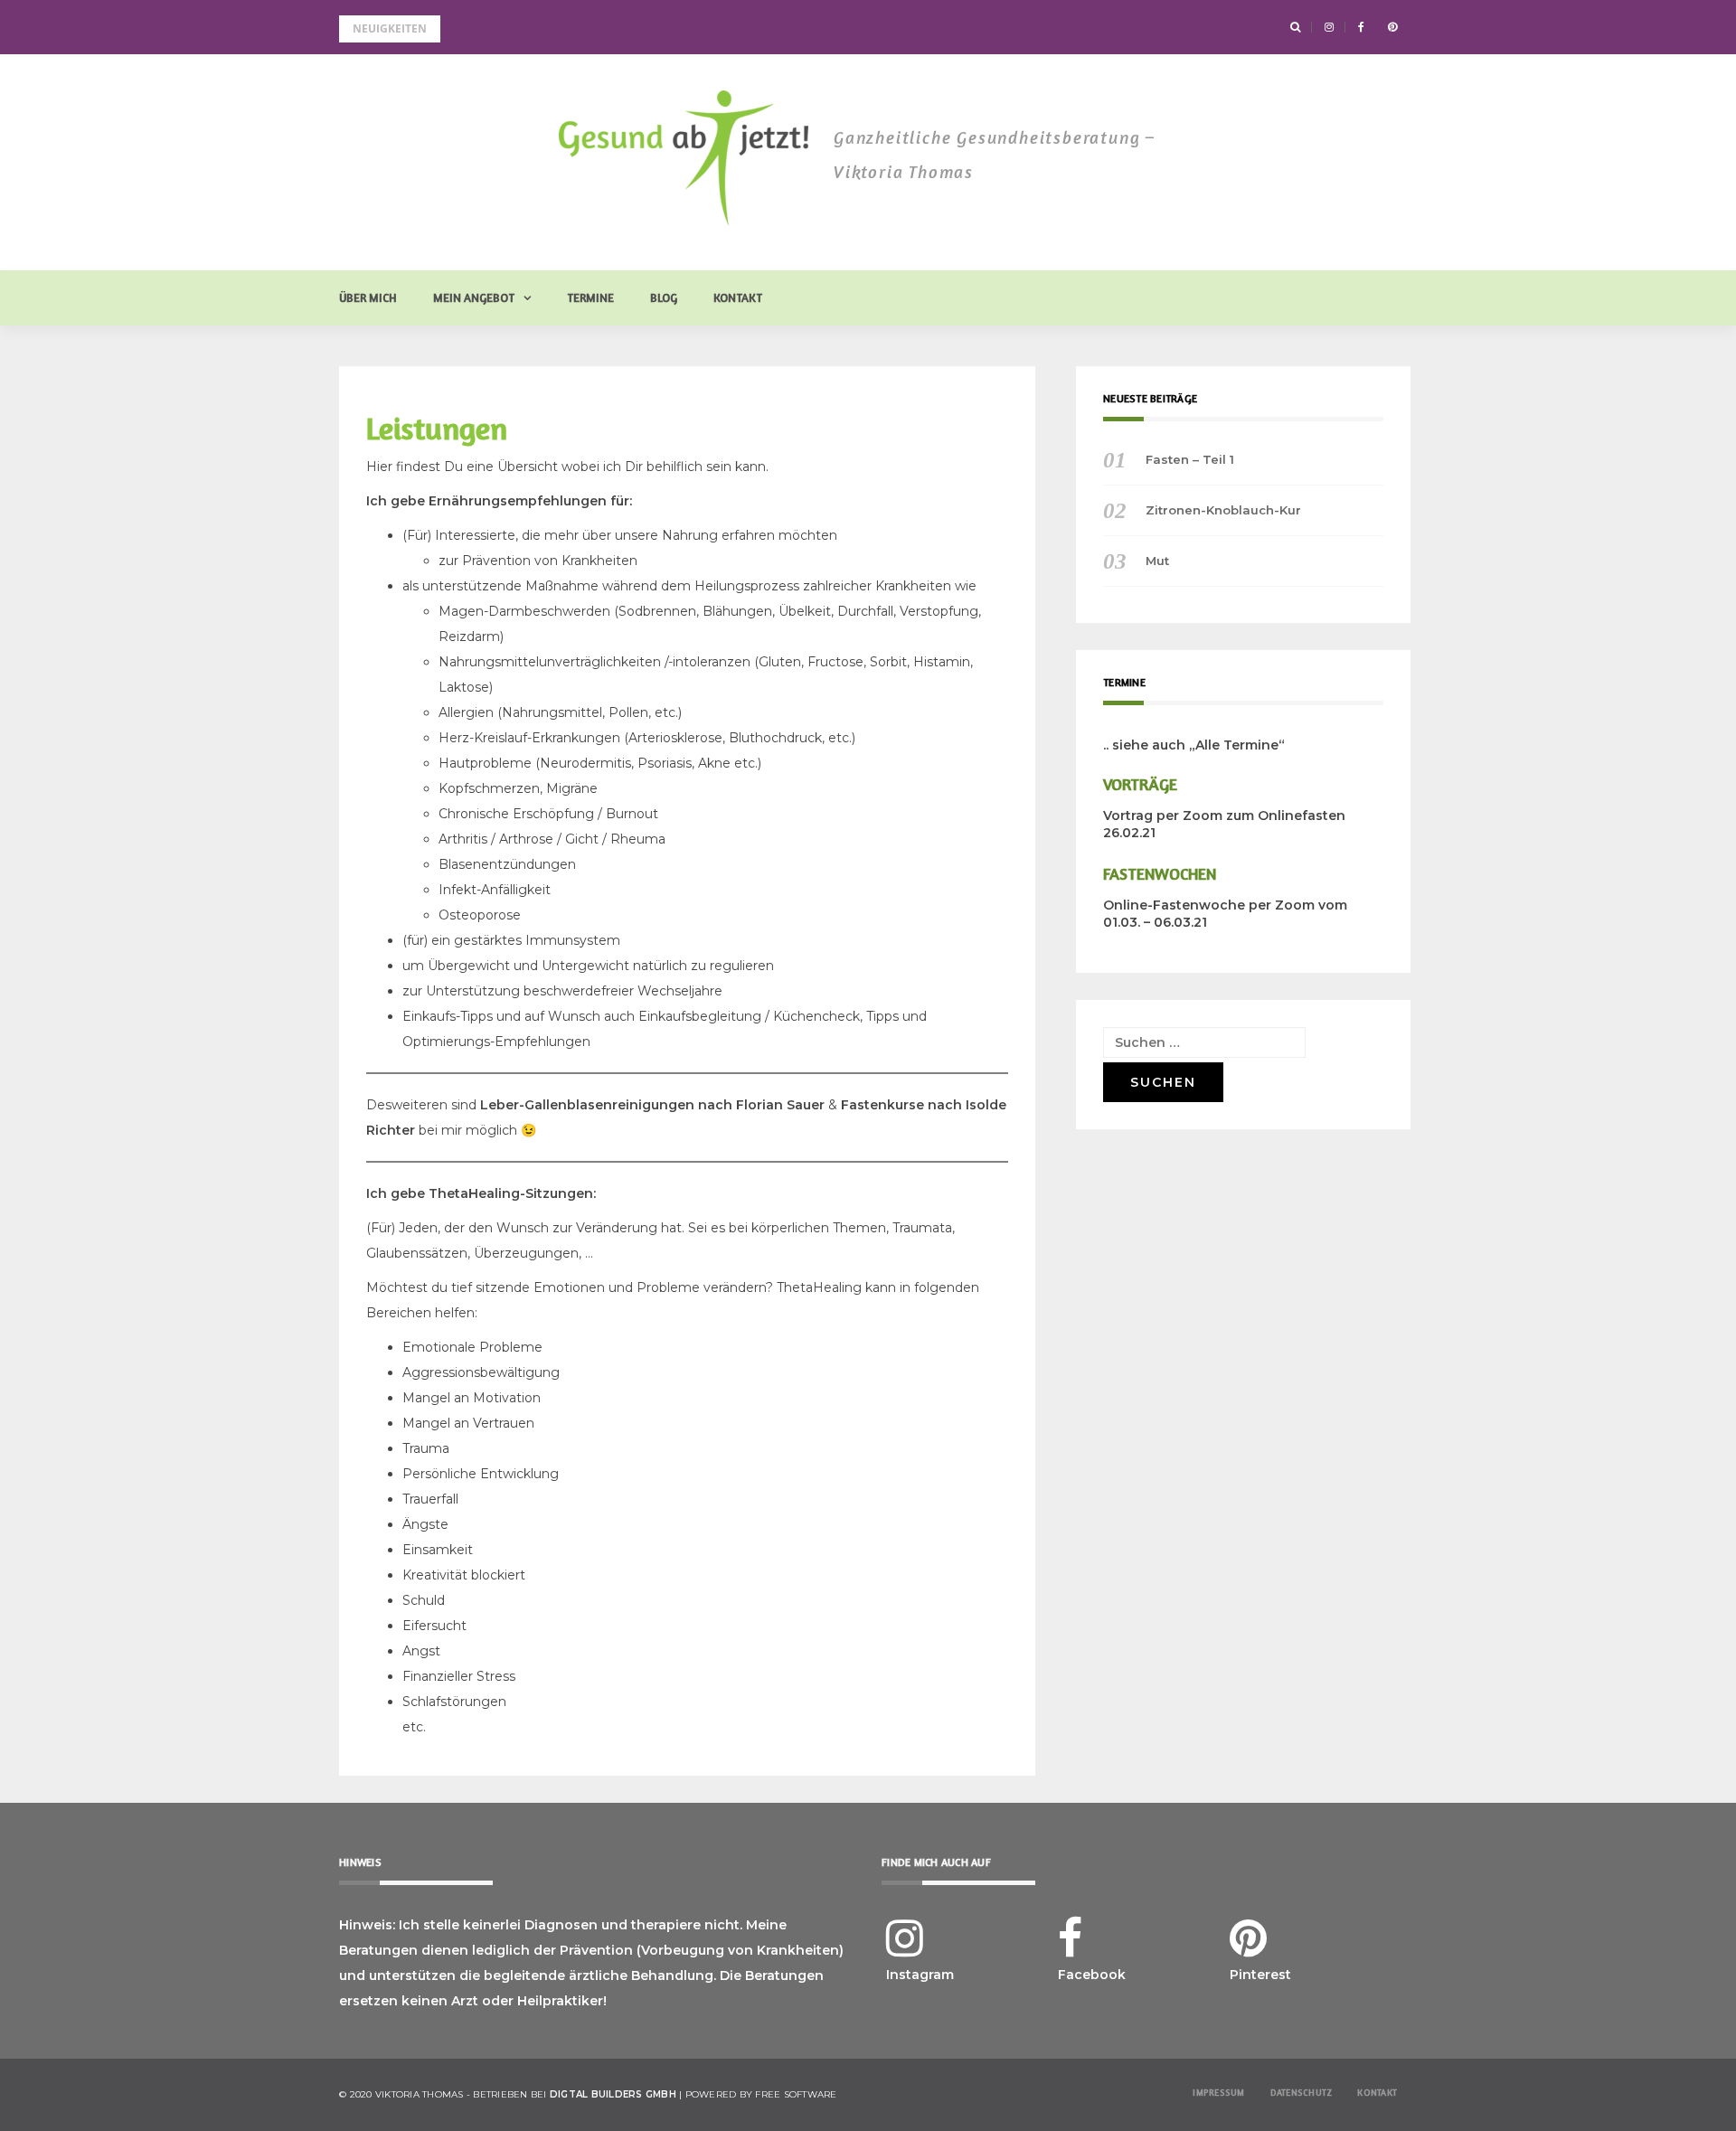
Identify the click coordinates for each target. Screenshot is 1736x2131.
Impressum (1218, 2092)
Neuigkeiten (390, 28)
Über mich (368, 297)
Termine (590, 297)
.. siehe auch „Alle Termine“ (1194, 745)
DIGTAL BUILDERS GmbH (613, 2094)
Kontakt (738, 297)
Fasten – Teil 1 (1190, 459)
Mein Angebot (474, 297)
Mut (1157, 561)
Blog (664, 297)
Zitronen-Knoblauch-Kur (1223, 510)
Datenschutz (1302, 2092)
